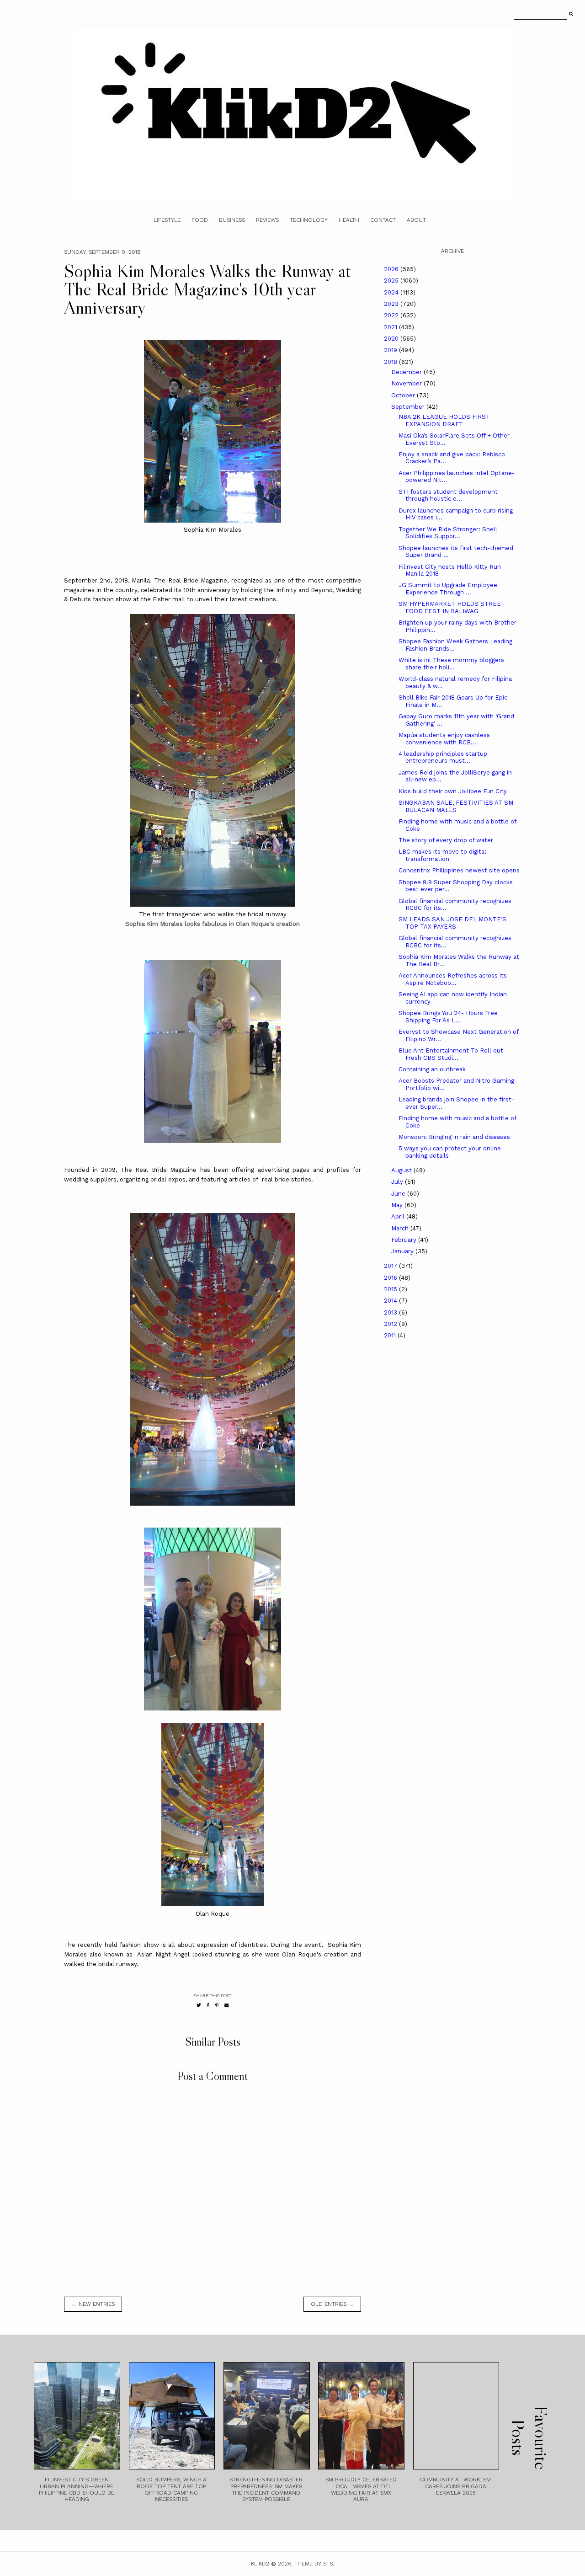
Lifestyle (167, 220)
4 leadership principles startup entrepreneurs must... (443, 757)
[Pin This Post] (217, 2005)
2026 (392, 269)
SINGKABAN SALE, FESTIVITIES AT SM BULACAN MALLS (456, 806)
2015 (391, 1289)
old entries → (332, 2304)
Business (232, 220)
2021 (391, 327)
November (407, 383)
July (398, 1182)
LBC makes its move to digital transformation (442, 855)
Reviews (267, 220)
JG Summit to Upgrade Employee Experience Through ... (448, 589)
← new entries (93, 2304)
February (405, 1240)
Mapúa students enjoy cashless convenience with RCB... (444, 739)
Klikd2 (260, 2564)
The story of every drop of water (446, 840)
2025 (392, 281)
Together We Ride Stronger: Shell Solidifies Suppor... (448, 533)
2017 (391, 1266)
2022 (392, 315)
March (401, 1228)
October (404, 395)
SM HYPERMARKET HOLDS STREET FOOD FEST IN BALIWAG (452, 607)
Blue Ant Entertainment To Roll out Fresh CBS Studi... (451, 1054)
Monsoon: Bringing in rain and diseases (454, 1137)
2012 (391, 1324)
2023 (392, 304)
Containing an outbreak (432, 1069)
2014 (391, 1301)
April (399, 1216)
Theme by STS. (314, 2564)
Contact (383, 220)
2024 (392, 292)
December (407, 372)
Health (349, 220)
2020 (392, 339)
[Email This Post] (227, 2005)
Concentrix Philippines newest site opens (459, 870)
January (403, 1251)
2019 (391, 350)
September (409, 407)
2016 (391, 1278)
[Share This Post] (208, 2005)
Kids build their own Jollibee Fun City (453, 791)
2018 (391, 362)
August (402, 1170)
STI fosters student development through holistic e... (448, 495)
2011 (391, 1335)
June (399, 1194)
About (416, 220)
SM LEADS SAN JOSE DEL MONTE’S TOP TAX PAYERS (452, 923)
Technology (309, 220)
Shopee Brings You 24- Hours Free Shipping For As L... (448, 1017)
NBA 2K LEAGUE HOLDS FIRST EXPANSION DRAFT (444, 420)
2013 (391, 1312)
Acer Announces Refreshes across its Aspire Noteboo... (453, 979)
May (398, 1205)
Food (200, 220)
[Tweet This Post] (199, 2005)
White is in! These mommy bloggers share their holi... (451, 664)
